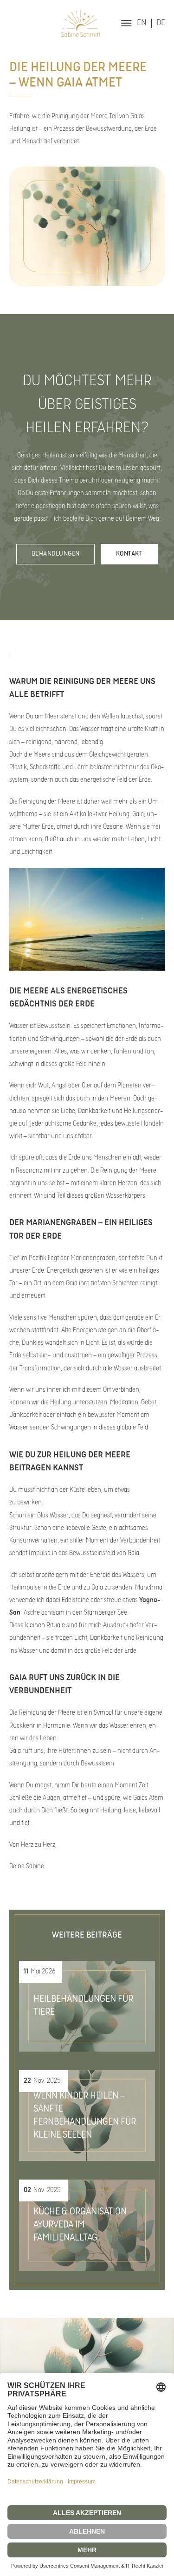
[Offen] (126, 23)
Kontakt (129, 554)
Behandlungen (56, 554)
